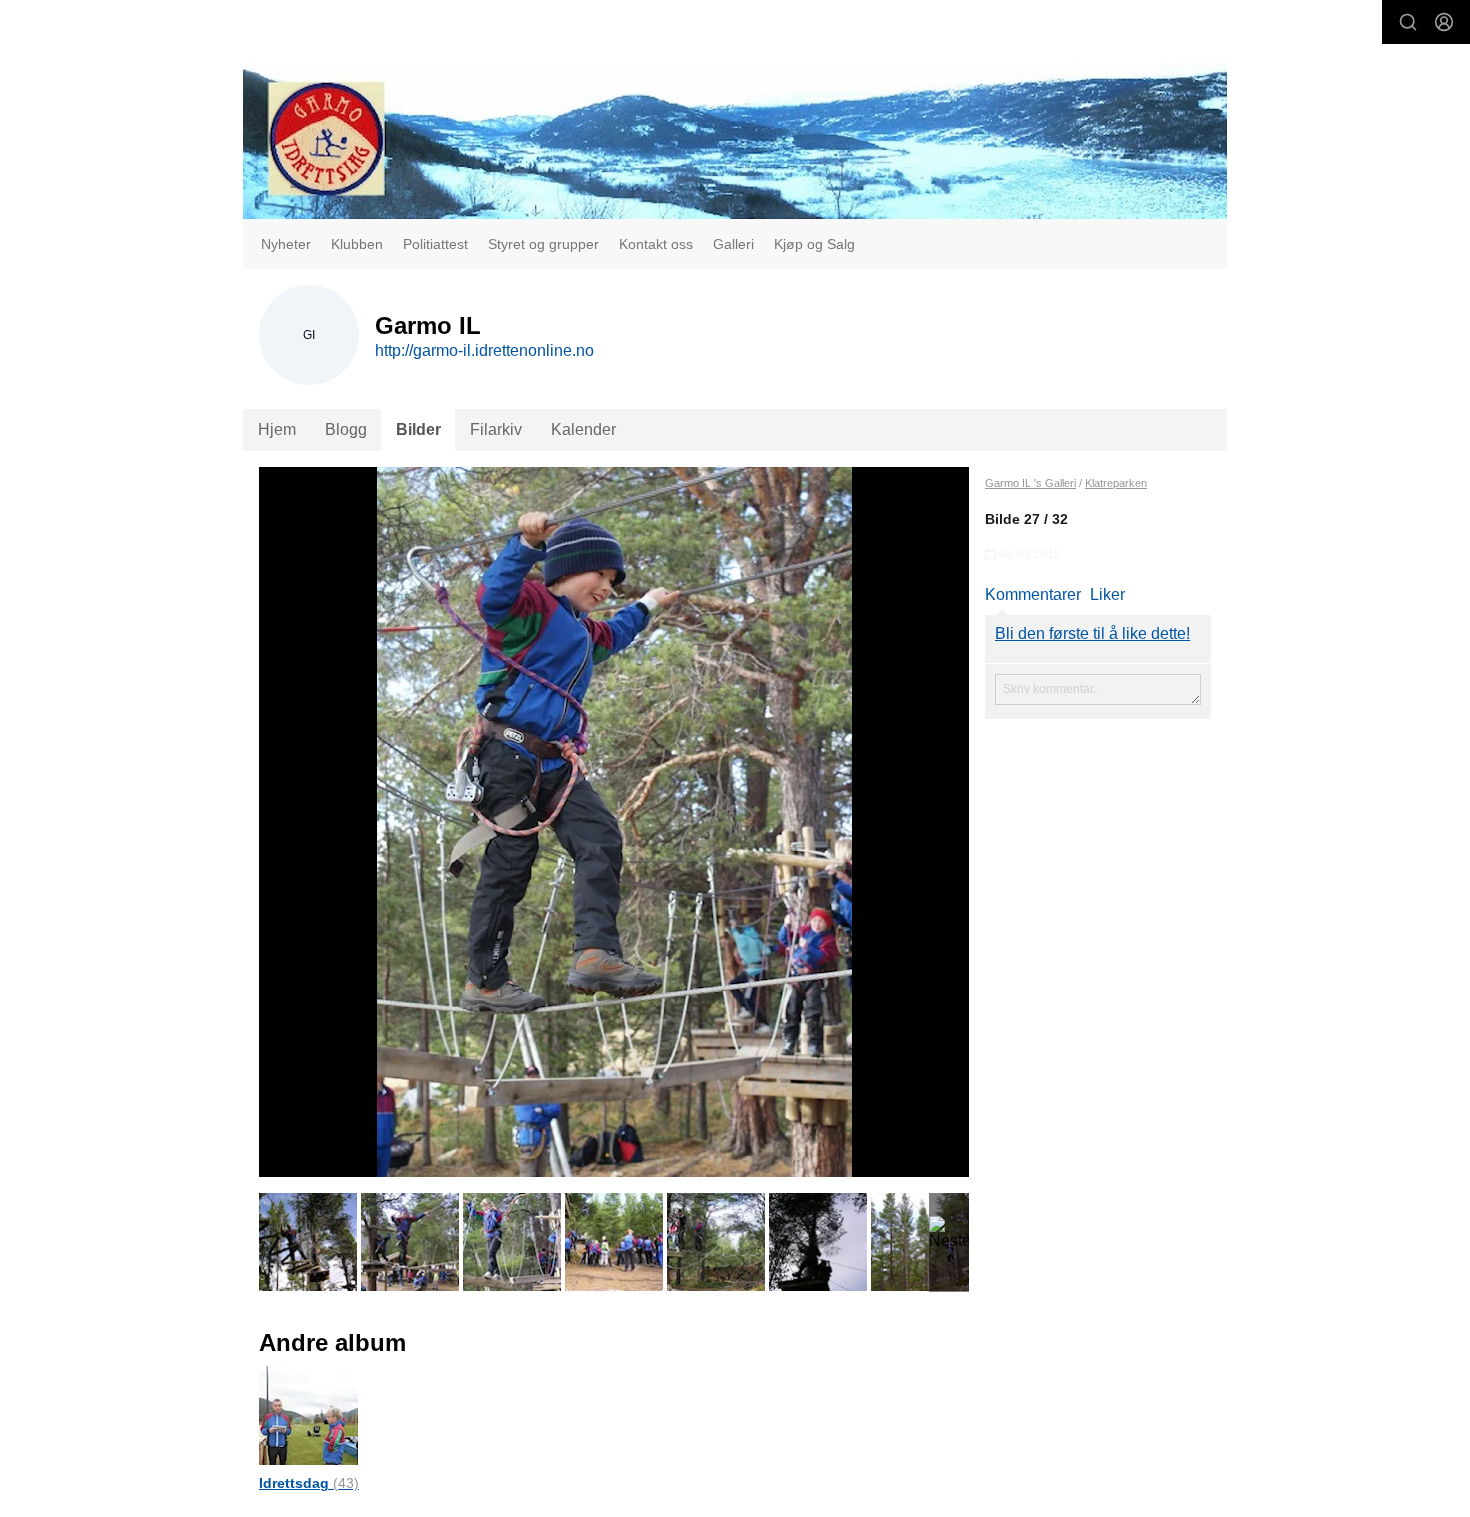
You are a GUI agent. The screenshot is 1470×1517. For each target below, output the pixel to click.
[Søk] (1408, 22)
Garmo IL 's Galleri (1030, 483)
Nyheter (286, 244)
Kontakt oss (656, 244)
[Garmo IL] (735, 141)
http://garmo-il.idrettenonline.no (484, 350)
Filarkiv (496, 429)
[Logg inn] (1444, 22)
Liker (1107, 594)
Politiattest (435, 244)
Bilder (418, 429)
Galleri (733, 244)
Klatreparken (1116, 483)
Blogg (346, 429)
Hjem (277, 429)
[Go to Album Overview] (308, 1414)
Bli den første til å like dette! (1092, 633)
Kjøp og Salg (814, 244)
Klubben (357, 244)
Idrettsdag (309, 1483)
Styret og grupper (543, 244)
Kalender (583, 429)
